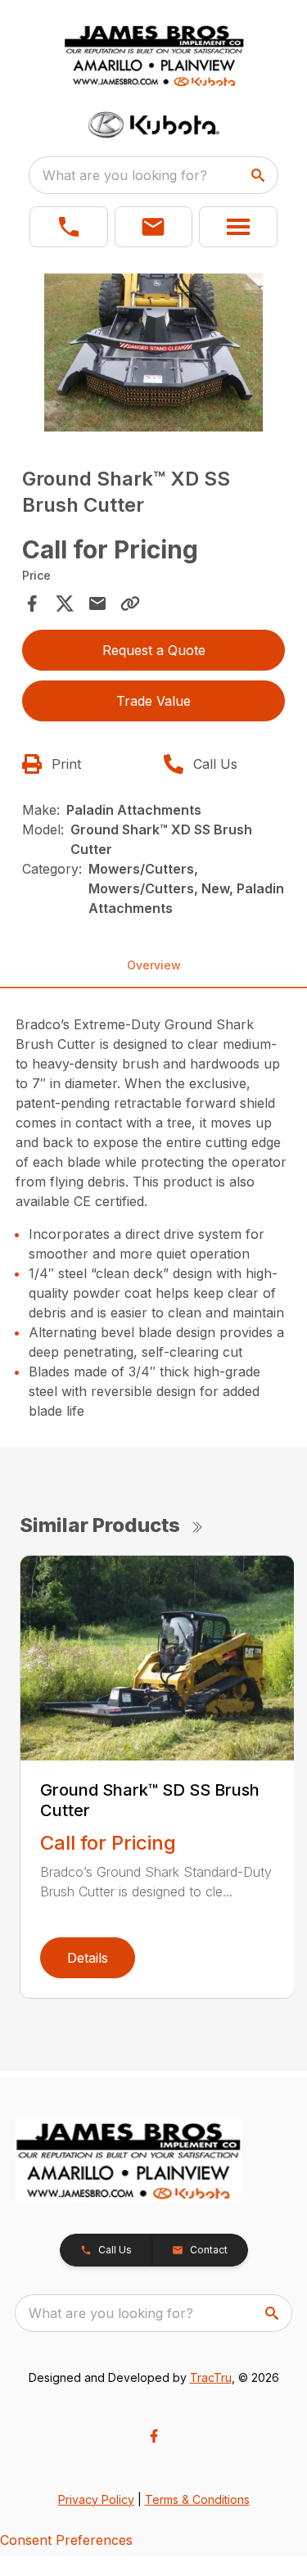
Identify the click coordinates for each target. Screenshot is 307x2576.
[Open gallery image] (154, 353)
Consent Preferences (66, 2540)
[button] (69, 227)
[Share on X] (65, 603)
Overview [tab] (154, 965)
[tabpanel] (154, 355)
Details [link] (88, 1958)
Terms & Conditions (197, 2499)
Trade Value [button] (153, 701)
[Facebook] (154, 2436)
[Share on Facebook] (32, 603)
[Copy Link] (130, 603)
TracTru (211, 2377)
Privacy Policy (96, 2499)
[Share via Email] (97, 603)
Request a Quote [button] (154, 650)
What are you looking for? (125, 175)
